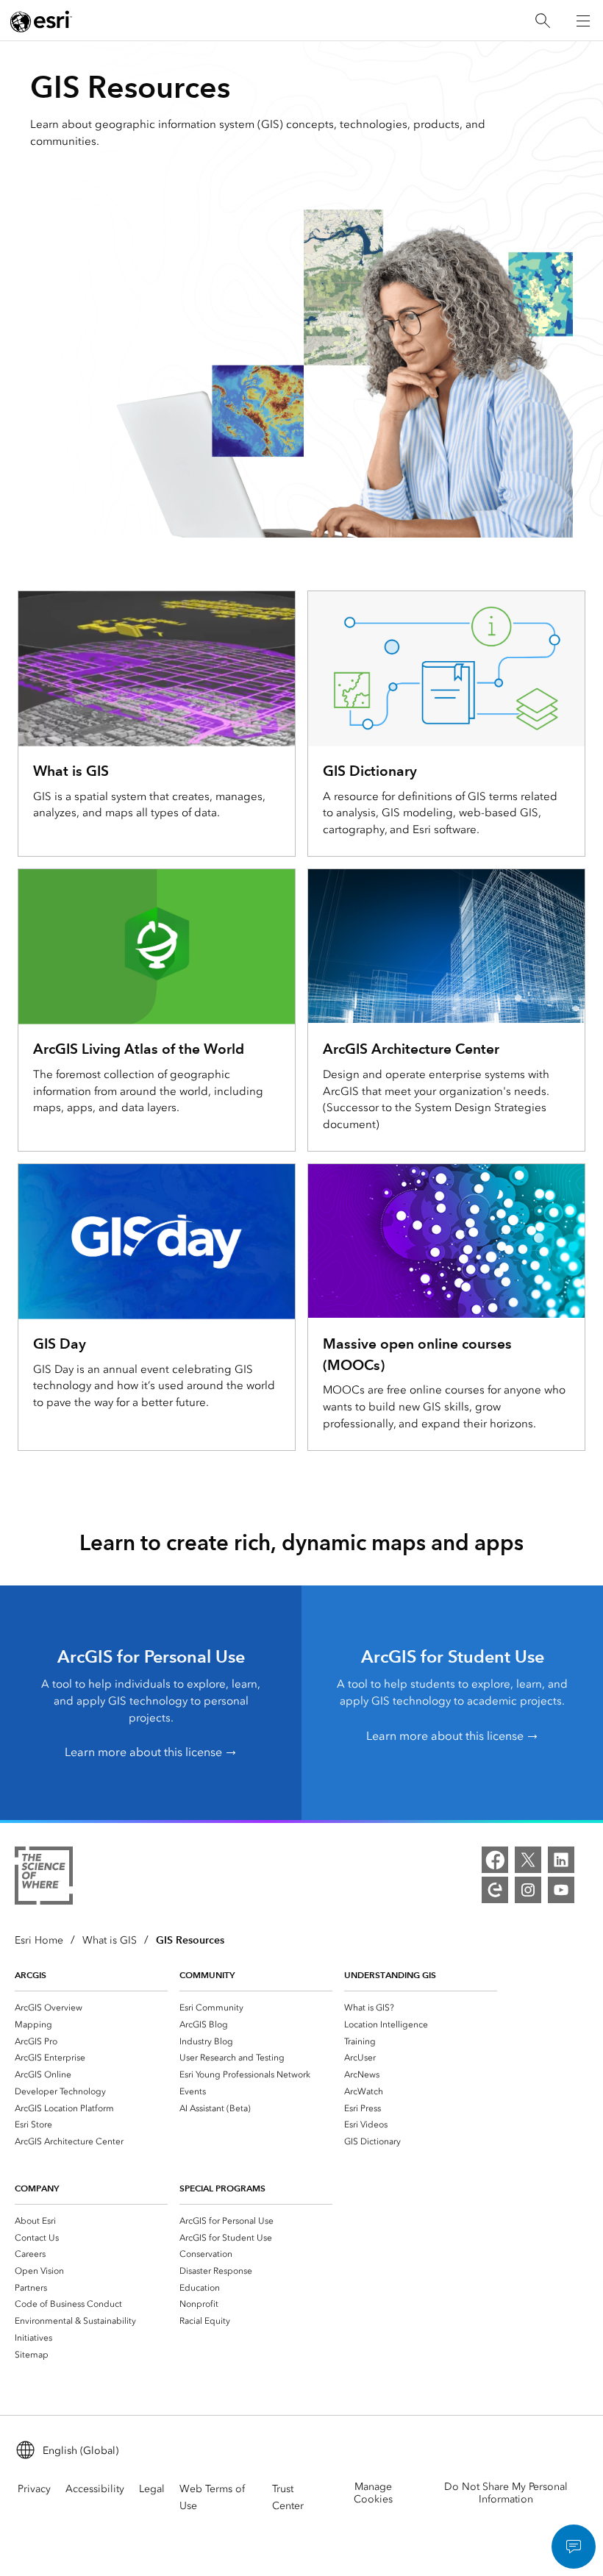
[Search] (543, 21)
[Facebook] (495, 1860)
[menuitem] (91, 2007)
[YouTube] (561, 1890)
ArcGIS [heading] (31, 1975)
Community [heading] (207, 1975)
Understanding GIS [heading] (390, 1975)
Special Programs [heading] (222, 2188)
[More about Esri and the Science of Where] (44, 1878)
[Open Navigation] (583, 21)
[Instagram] (528, 1890)
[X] (528, 1860)
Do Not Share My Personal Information (506, 2493)
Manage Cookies (373, 2493)
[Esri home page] (41, 21)
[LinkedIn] (561, 1860)
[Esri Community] (495, 1890)
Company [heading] (37, 2188)
